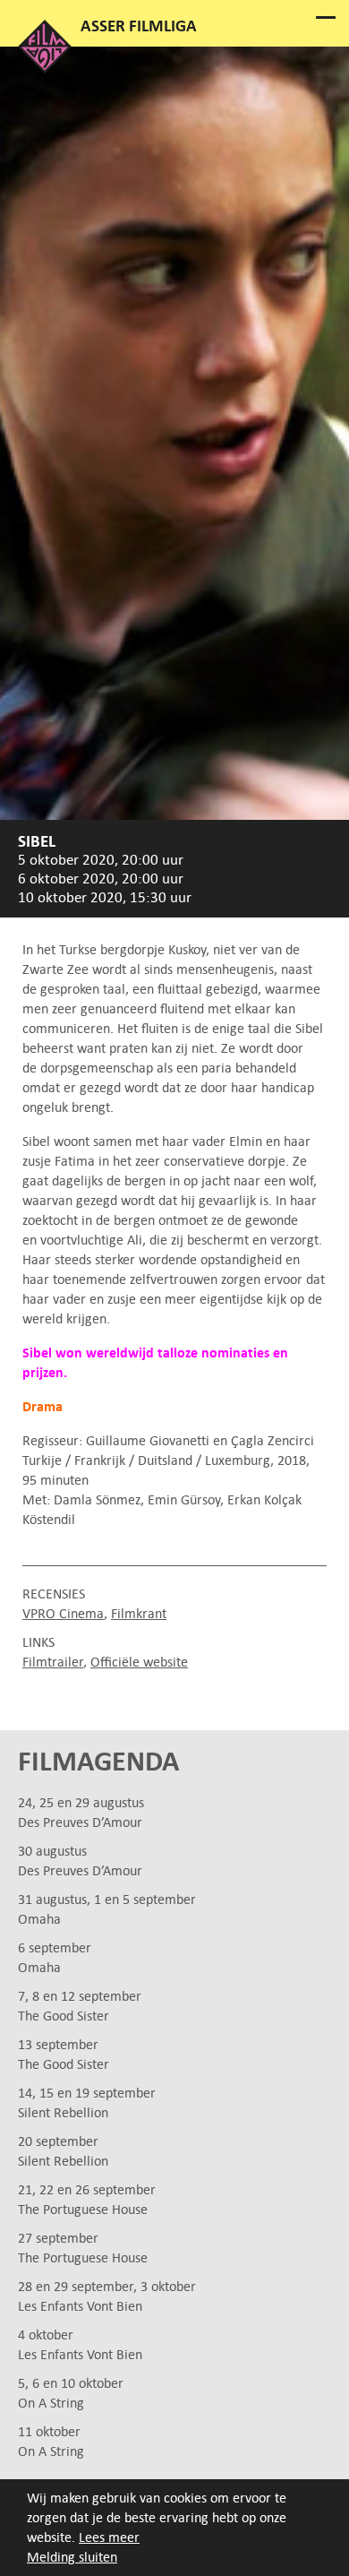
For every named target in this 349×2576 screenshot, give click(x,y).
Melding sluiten (72, 2557)
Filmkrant (139, 1613)
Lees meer (109, 2537)
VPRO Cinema (63, 1613)
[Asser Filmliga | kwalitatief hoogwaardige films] (45, 69)
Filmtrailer (53, 1662)
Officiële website (139, 1662)
